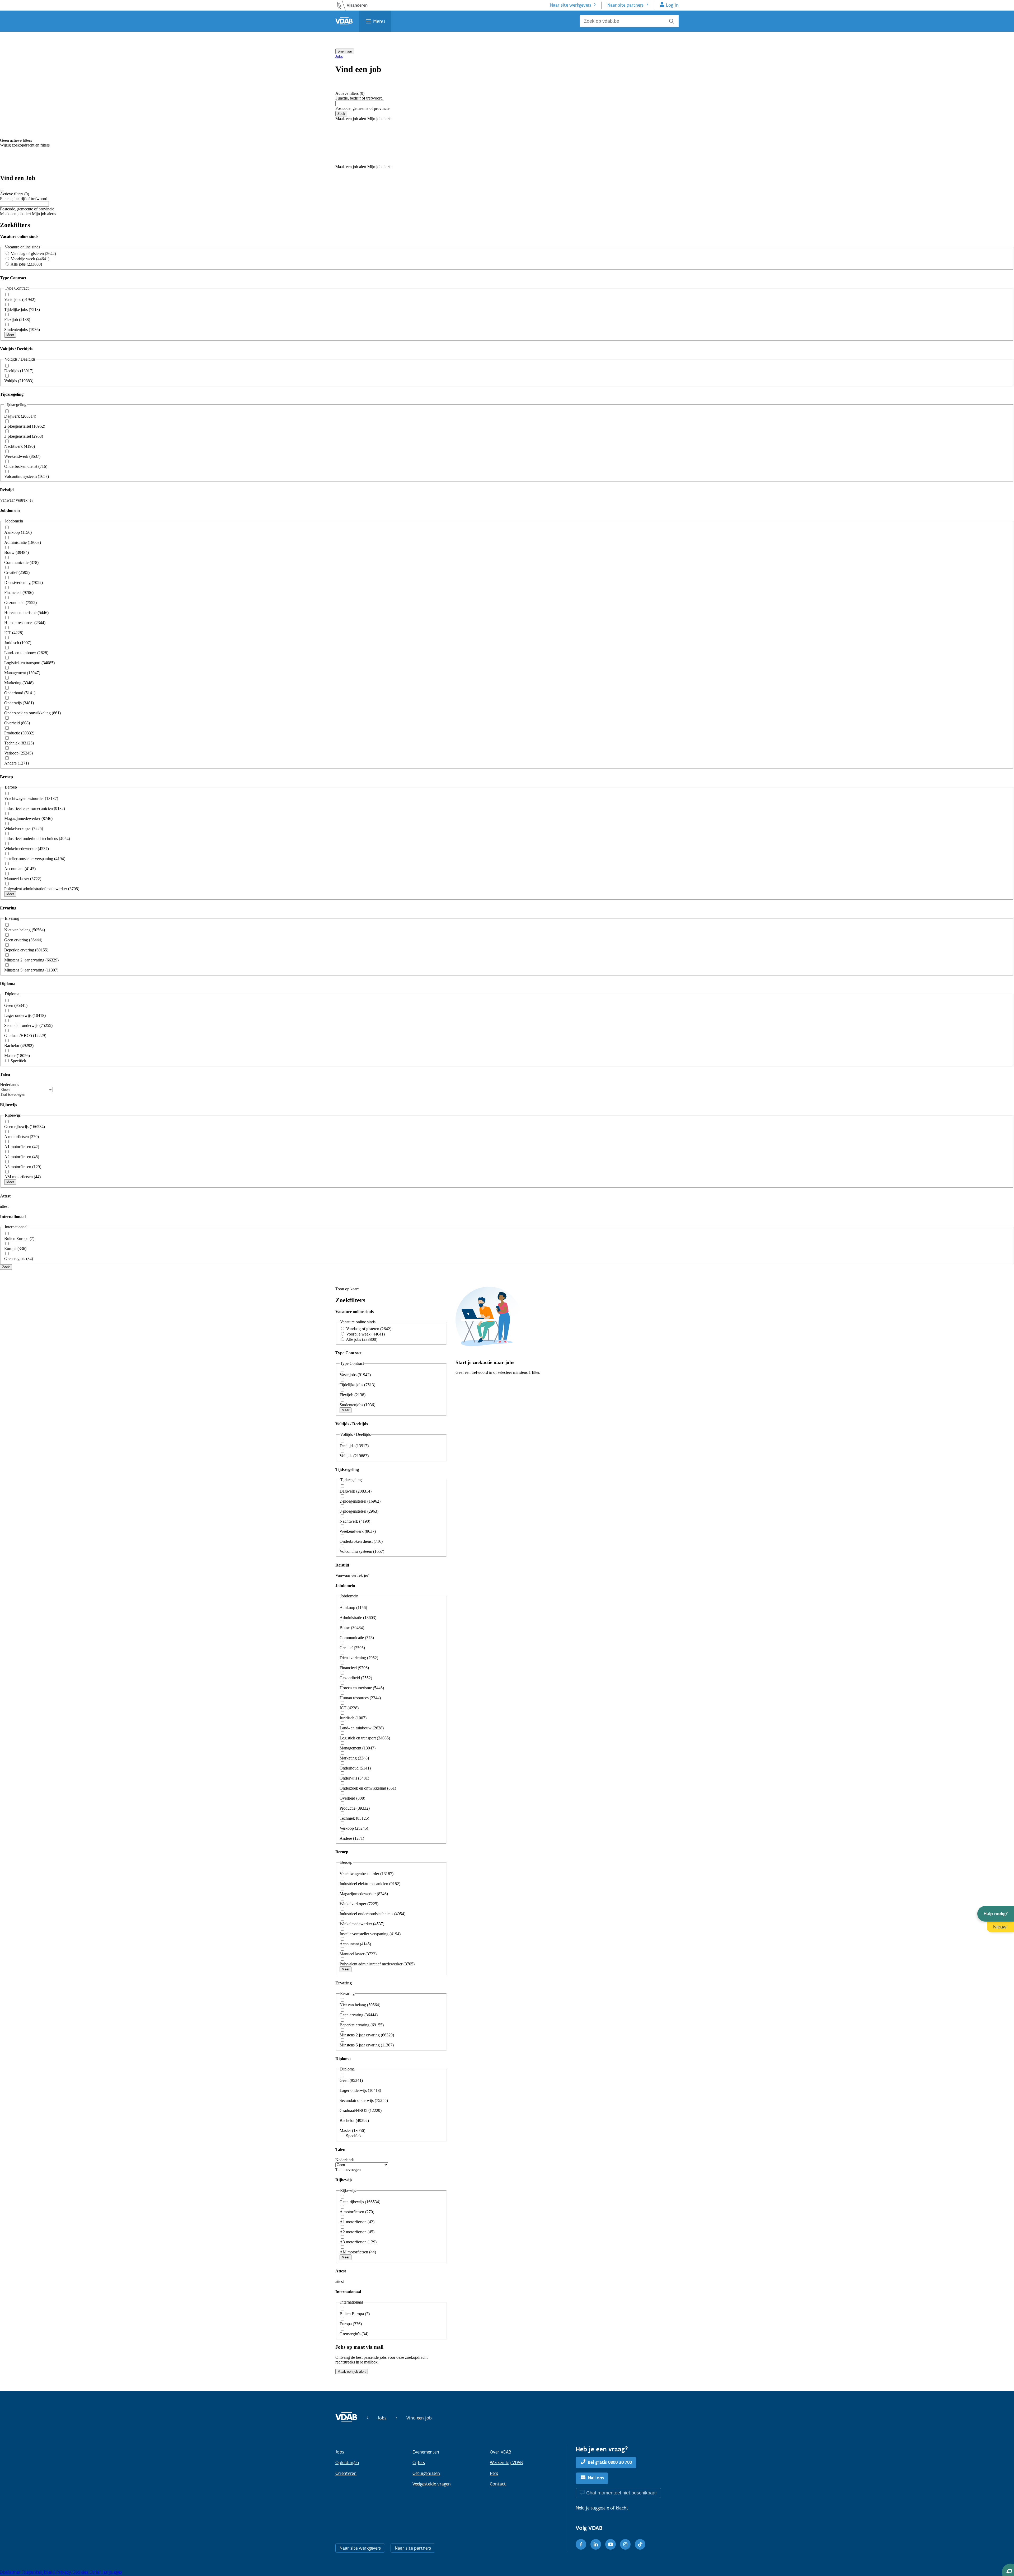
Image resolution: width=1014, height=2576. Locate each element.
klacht (622, 2508)
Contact (498, 2484)
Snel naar (345, 51)
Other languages (106, 2572)
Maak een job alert (352, 2372)
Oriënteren (346, 2473)
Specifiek (18, 1061)
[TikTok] (640, 2544)
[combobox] (360, 103)
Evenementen (426, 2452)
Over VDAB (501, 2452)
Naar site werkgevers (571, 5)
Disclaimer (11, 2572)
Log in (672, 5)
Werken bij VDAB (506, 2462)
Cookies (81, 2572)
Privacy (64, 2572)
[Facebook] (581, 2544)
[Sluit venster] (2, 191)
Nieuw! (1000, 1927)
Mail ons (596, 2478)
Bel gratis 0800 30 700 (610, 2462)
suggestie (600, 2508)
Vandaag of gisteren (33, 254)
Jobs (339, 56)
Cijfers (419, 2462)
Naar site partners (625, 5)
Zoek (341, 114)
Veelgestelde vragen (432, 2484)
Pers (494, 2473)
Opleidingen (347, 2462)
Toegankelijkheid (39, 2572)
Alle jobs (26, 264)
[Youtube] (611, 2544)
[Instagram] (625, 2544)
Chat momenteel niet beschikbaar (622, 2493)
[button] (996, 1914)
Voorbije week (30, 259)
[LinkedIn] (596, 2544)
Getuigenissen (426, 2473)
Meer (10, 335)
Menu (379, 21)
